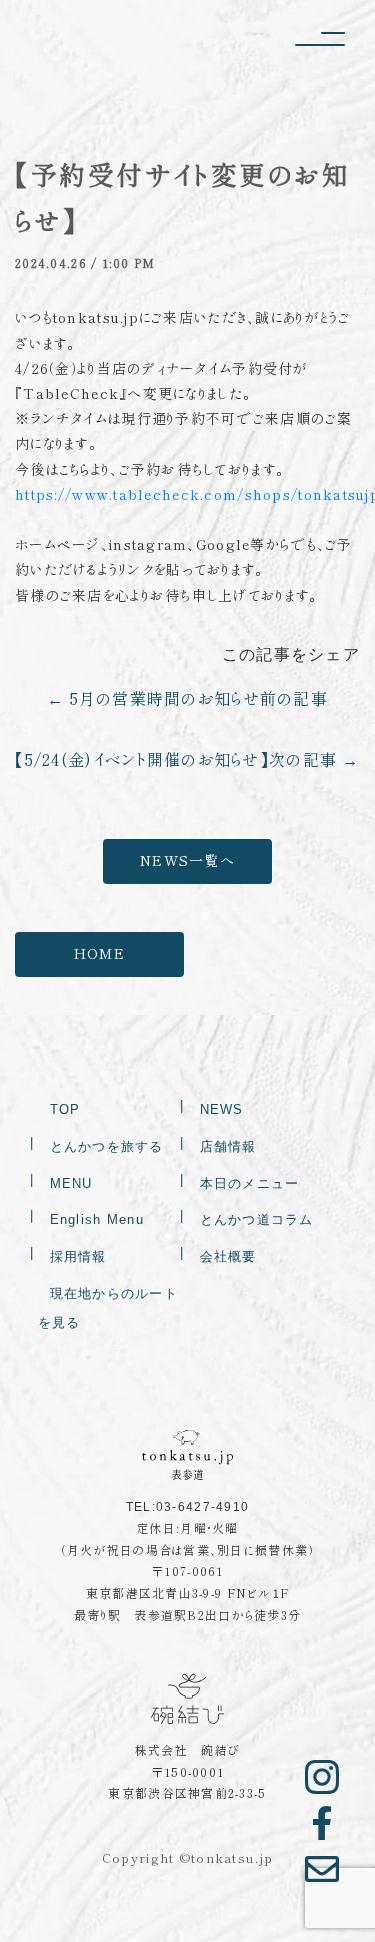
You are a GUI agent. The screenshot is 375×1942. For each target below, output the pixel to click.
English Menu (97, 1219)
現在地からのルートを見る (108, 1308)
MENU (71, 1183)
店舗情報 (228, 1146)
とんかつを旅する (107, 1146)
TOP (65, 1109)
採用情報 (78, 1256)
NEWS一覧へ (187, 861)
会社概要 (228, 1256)
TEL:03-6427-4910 (187, 1507)
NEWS (222, 1109)
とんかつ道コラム (257, 1219)
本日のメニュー (250, 1183)
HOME (99, 954)
